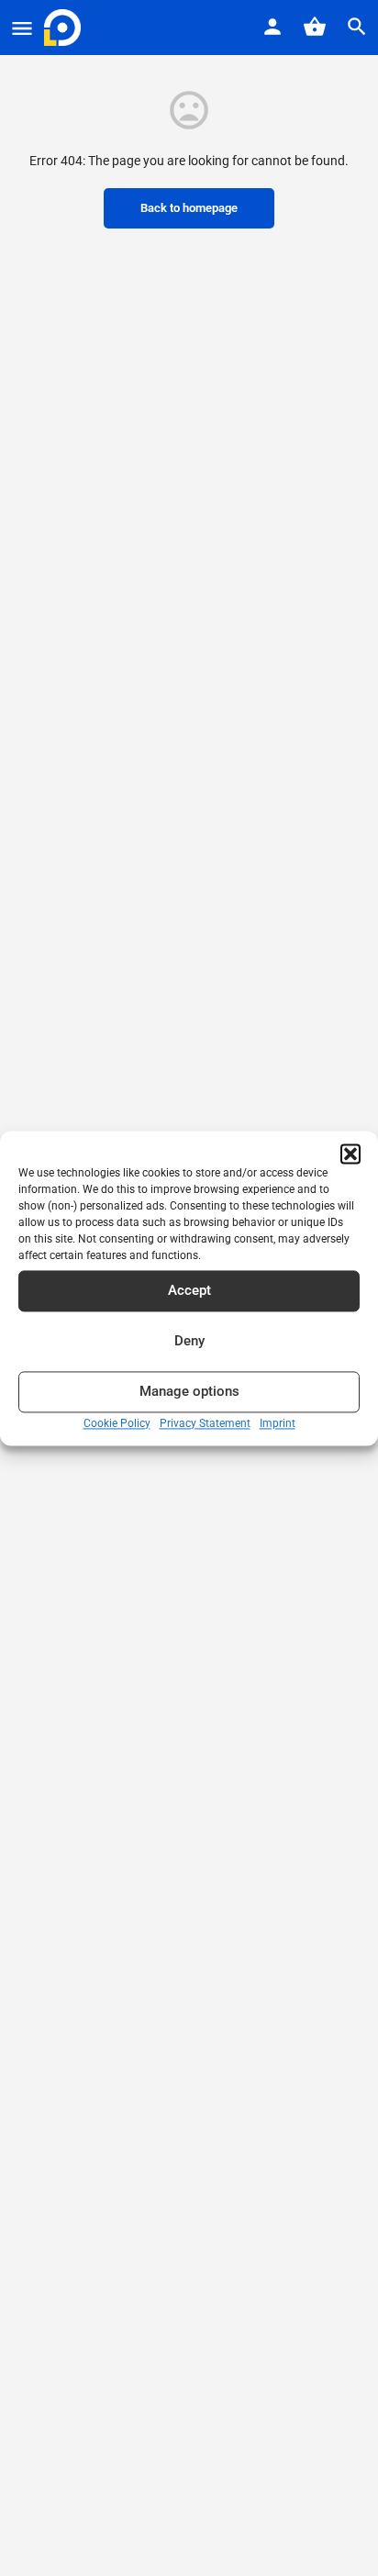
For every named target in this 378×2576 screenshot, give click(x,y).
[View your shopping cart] (315, 27)
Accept (189, 1290)
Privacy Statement (205, 1423)
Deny (189, 1341)
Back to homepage (189, 208)
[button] (350, 1154)
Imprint (278, 1423)
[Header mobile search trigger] (357, 27)
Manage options (189, 1391)
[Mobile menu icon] (22, 28)
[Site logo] (65, 28)
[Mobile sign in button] (272, 27)
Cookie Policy (117, 1423)
